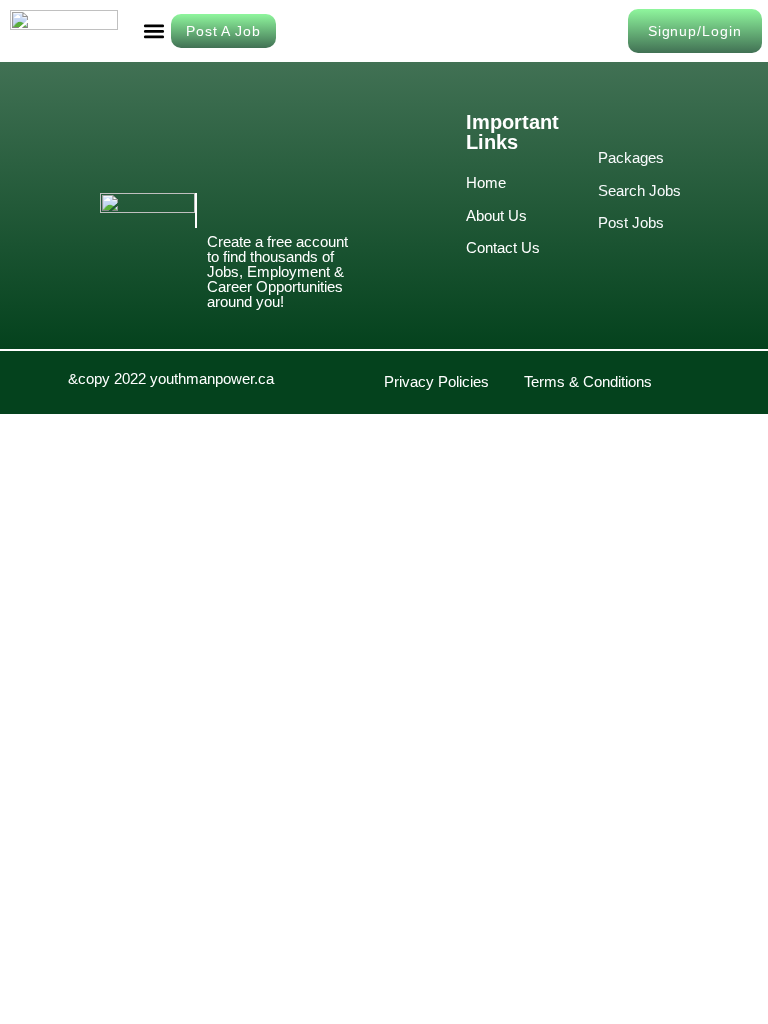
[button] (154, 31)
